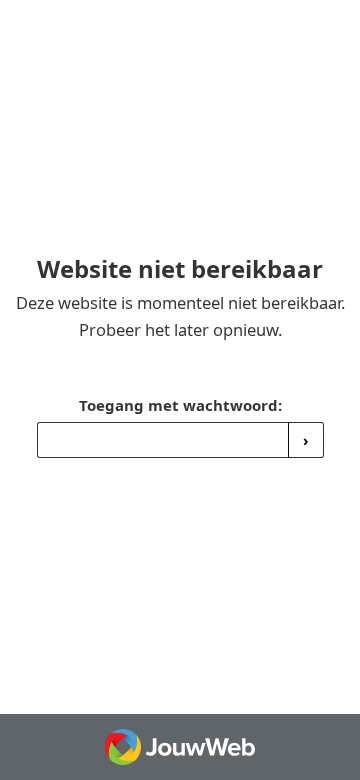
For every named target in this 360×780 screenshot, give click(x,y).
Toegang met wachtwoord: (180, 405)
